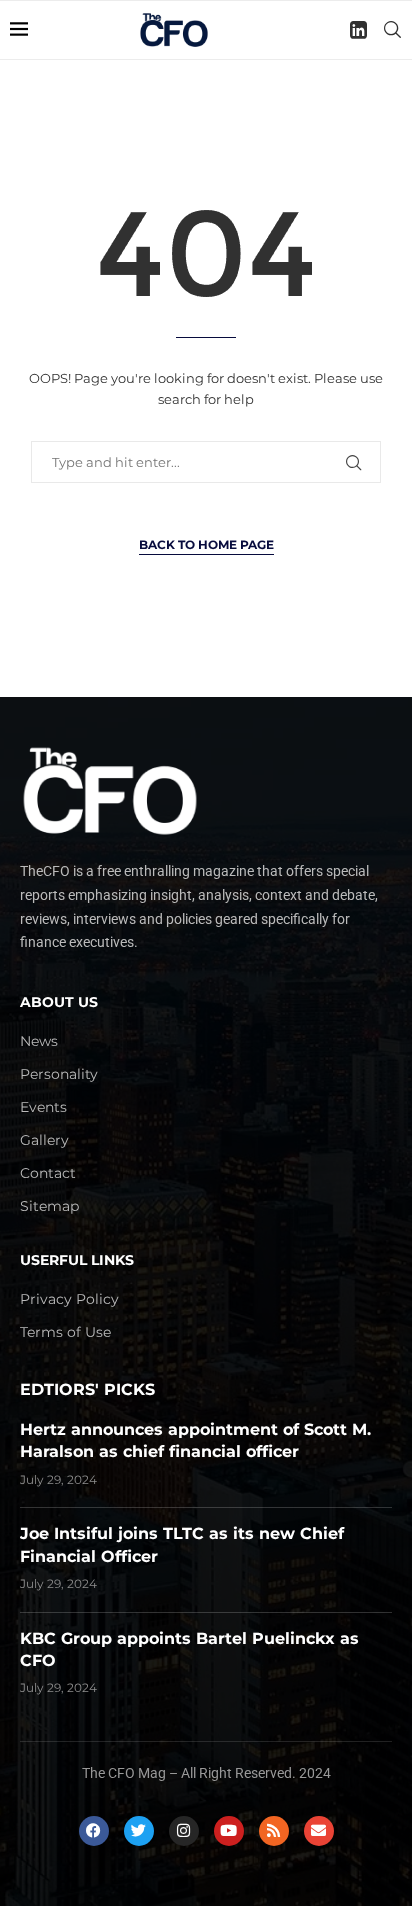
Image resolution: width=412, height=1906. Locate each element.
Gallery (44, 1140)
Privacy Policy (69, 1299)
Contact (48, 1173)
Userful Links (77, 1260)
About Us (59, 1002)
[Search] (392, 30)
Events (43, 1107)
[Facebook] (94, 1831)
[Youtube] (229, 1831)
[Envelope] (319, 1831)
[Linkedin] (358, 30)
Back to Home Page (206, 544)
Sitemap (49, 1206)
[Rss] (274, 1831)
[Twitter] (139, 1831)
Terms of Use (65, 1332)
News (39, 1041)
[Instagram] (184, 1831)
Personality (59, 1074)
